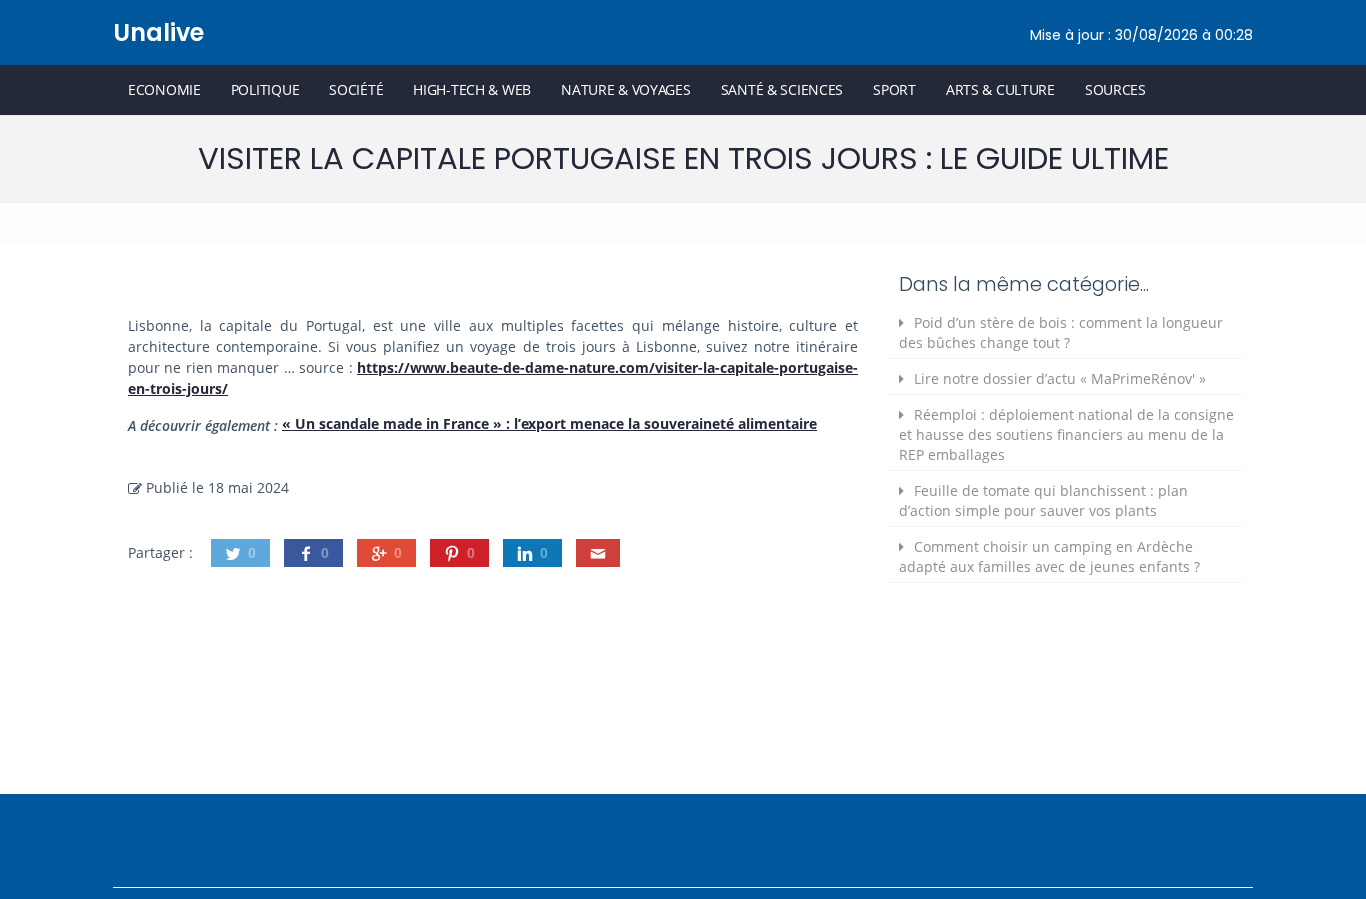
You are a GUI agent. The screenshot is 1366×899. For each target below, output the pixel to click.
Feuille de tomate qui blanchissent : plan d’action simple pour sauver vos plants (1043, 500)
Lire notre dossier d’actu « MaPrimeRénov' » (1060, 378)
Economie (164, 89)
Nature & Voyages (626, 89)
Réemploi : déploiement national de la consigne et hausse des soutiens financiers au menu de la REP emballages (1066, 434)
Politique (265, 89)
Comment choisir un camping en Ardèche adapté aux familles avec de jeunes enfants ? (1049, 556)
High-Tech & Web (472, 89)
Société (356, 89)
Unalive (158, 32)
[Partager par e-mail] (598, 553)
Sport (894, 89)
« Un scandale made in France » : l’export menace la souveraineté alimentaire (549, 423)
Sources (1115, 89)
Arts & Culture (1000, 89)
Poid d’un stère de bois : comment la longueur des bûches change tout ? (1061, 332)
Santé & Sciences (782, 89)
